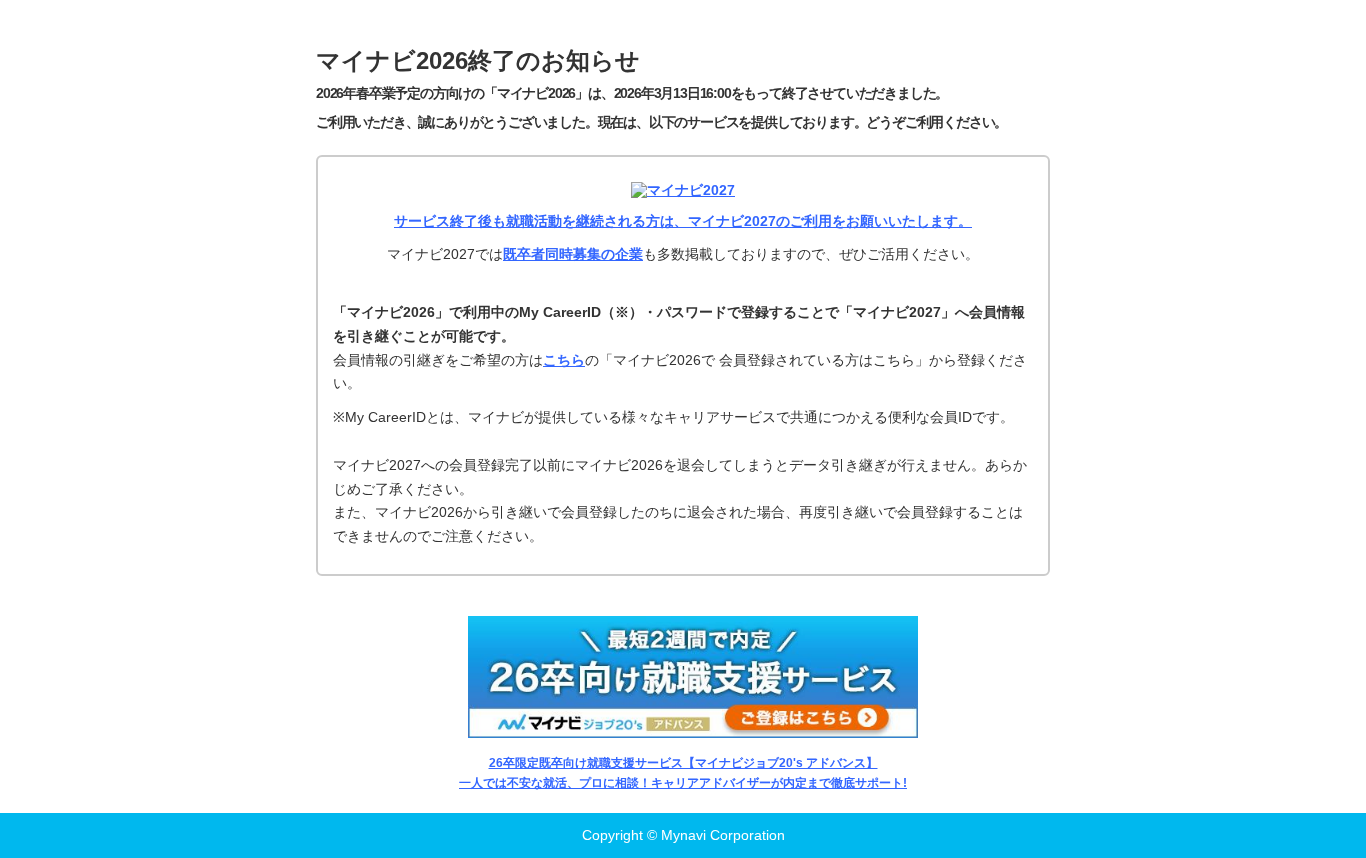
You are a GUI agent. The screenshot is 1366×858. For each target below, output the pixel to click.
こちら (564, 360)
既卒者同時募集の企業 (573, 254)
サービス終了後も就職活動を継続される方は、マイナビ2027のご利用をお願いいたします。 (683, 221)
